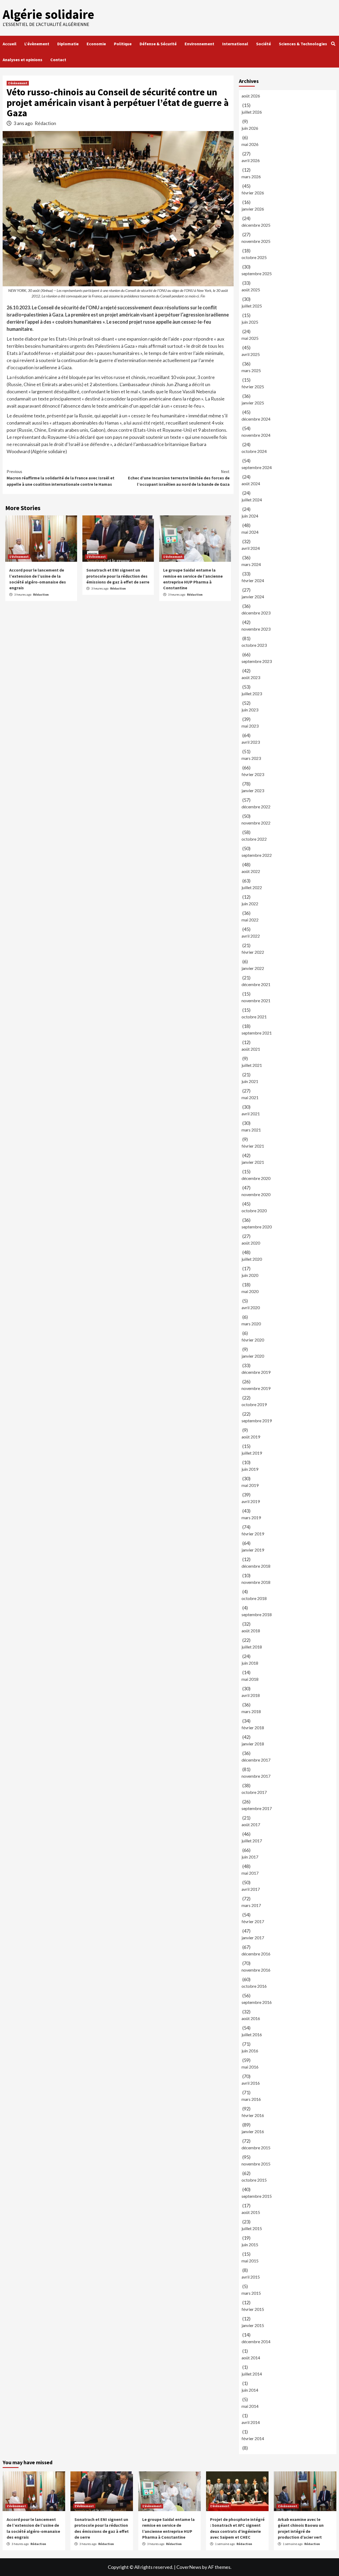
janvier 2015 (253, 2325)
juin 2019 (250, 1469)
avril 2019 (251, 1501)
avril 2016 (251, 2083)
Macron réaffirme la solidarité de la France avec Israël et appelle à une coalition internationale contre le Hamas (61, 478)
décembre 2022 (256, 807)
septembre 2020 (257, 1227)
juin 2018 (250, 1663)
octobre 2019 (254, 1404)
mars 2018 (251, 1711)
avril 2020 (251, 1307)
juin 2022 (250, 904)
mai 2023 (250, 726)
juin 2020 (250, 1275)
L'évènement (18, 83)
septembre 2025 (257, 273)
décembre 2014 (256, 2341)
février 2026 (253, 193)
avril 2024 (251, 548)
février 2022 (253, 952)
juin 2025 (250, 322)
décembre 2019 (256, 1372)
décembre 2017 (256, 1760)
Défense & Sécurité (158, 44)
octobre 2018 (254, 1598)
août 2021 (251, 1049)
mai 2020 (250, 1291)
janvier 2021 (253, 1162)
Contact (58, 60)
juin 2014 (250, 2390)
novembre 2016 (256, 1970)
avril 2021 (251, 1114)
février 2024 (253, 580)
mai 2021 (250, 1097)
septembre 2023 (257, 661)
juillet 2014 (252, 2374)
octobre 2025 (254, 257)
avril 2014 (251, 2422)
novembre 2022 (256, 823)
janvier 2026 (253, 209)
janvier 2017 (253, 1938)
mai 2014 (250, 2406)
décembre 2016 (256, 1954)
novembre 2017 (256, 1776)
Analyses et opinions (23, 60)
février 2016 (253, 2115)
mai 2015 (250, 2261)
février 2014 (253, 2438)
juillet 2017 (252, 1841)
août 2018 (251, 1631)
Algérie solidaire (48, 14)
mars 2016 (251, 2099)
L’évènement (37, 44)
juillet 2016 (252, 2034)
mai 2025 (250, 338)
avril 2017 (251, 1889)
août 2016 (251, 2018)
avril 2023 (251, 742)
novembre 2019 (256, 1388)
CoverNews (189, 2567)
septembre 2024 (257, 467)
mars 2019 (251, 1517)
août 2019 (251, 1437)
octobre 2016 (254, 1986)
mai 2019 (250, 1485)
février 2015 (253, 2309)
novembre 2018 (256, 1582)
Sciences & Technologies (303, 44)
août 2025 (251, 290)
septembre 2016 (257, 2002)
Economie (96, 44)
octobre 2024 (254, 451)
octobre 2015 (254, 2180)
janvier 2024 (253, 597)
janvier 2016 (253, 2131)
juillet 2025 (252, 306)
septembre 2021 (257, 1033)
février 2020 (253, 1340)
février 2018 (253, 1728)
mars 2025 (251, 370)
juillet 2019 (252, 1453)
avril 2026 (251, 160)
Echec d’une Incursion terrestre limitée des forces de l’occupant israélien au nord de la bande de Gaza (179, 478)
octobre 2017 (254, 1792)
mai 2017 (250, 1873)
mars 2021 (251, 1130)
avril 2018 (251, 1695)
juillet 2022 (252, 887)
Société (264, 44)
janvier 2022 (253, 968)
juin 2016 (250, 2051)
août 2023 (251, 677)
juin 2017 (250, 1857)
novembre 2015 (256, 2164)
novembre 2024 (256, 435)
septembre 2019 (257, 1421)
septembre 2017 (257, 1808)
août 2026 (251, 96)
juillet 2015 (252, 2228)
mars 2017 (251, 1905)
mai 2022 (250, 920)
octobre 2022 (254, 839)
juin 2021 (250, 1081)
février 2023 (253, 774)
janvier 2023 (253, 790)
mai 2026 (250, 144)
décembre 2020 (256, 1178)
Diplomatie (68, 44)
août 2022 (251, 871)
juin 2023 (250, 710)
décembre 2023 (256, 613)
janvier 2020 (253, 1356)
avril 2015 (251, 2277)
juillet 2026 (252, 112)
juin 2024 (250, 516)
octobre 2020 (254, 1211)
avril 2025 (251, 354)
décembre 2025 (256, 225)
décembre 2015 (256, 2148)
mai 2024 (250, 532)
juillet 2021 (252, 1065)
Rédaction (45, 123)
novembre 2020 (256, 1194)
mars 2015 (251, 2293)
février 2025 (253, 387)
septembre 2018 (257, 1614)
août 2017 (251, 1824)
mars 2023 (251, 758)
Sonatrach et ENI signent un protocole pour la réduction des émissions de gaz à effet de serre (118, 576)
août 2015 (251, 2212)
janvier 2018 (253, 1744)
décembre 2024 (256, 419)
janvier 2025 (253, 403)
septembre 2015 (257, 2196)
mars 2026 (251, 177)
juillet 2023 (252, 694)
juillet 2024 (252, 500)
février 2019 (253, 1534)
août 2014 (251, 2358)
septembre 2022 (257, 855)
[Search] (333, 44)
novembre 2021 (256, 1000)
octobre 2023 (254, 645)
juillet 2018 (252, 1647)
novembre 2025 (256, 241)
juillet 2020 (252, 1259)
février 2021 (253, 1146)
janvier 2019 (253, 1550)
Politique (123, 44)
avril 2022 (251, 936)
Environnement (199, 44)
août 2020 (251, 1243)
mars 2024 (251, 564)
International (235, 44)
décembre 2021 (256, 984)
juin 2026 (250, 128)
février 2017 (253, 1921)
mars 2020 (251, 1324)
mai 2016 (250, 2067)
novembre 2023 (256, 629)
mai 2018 (250, 1679)
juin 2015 (250, 2245)
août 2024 (251, 483)
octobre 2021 (254, 1017)
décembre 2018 (256, 1566)
